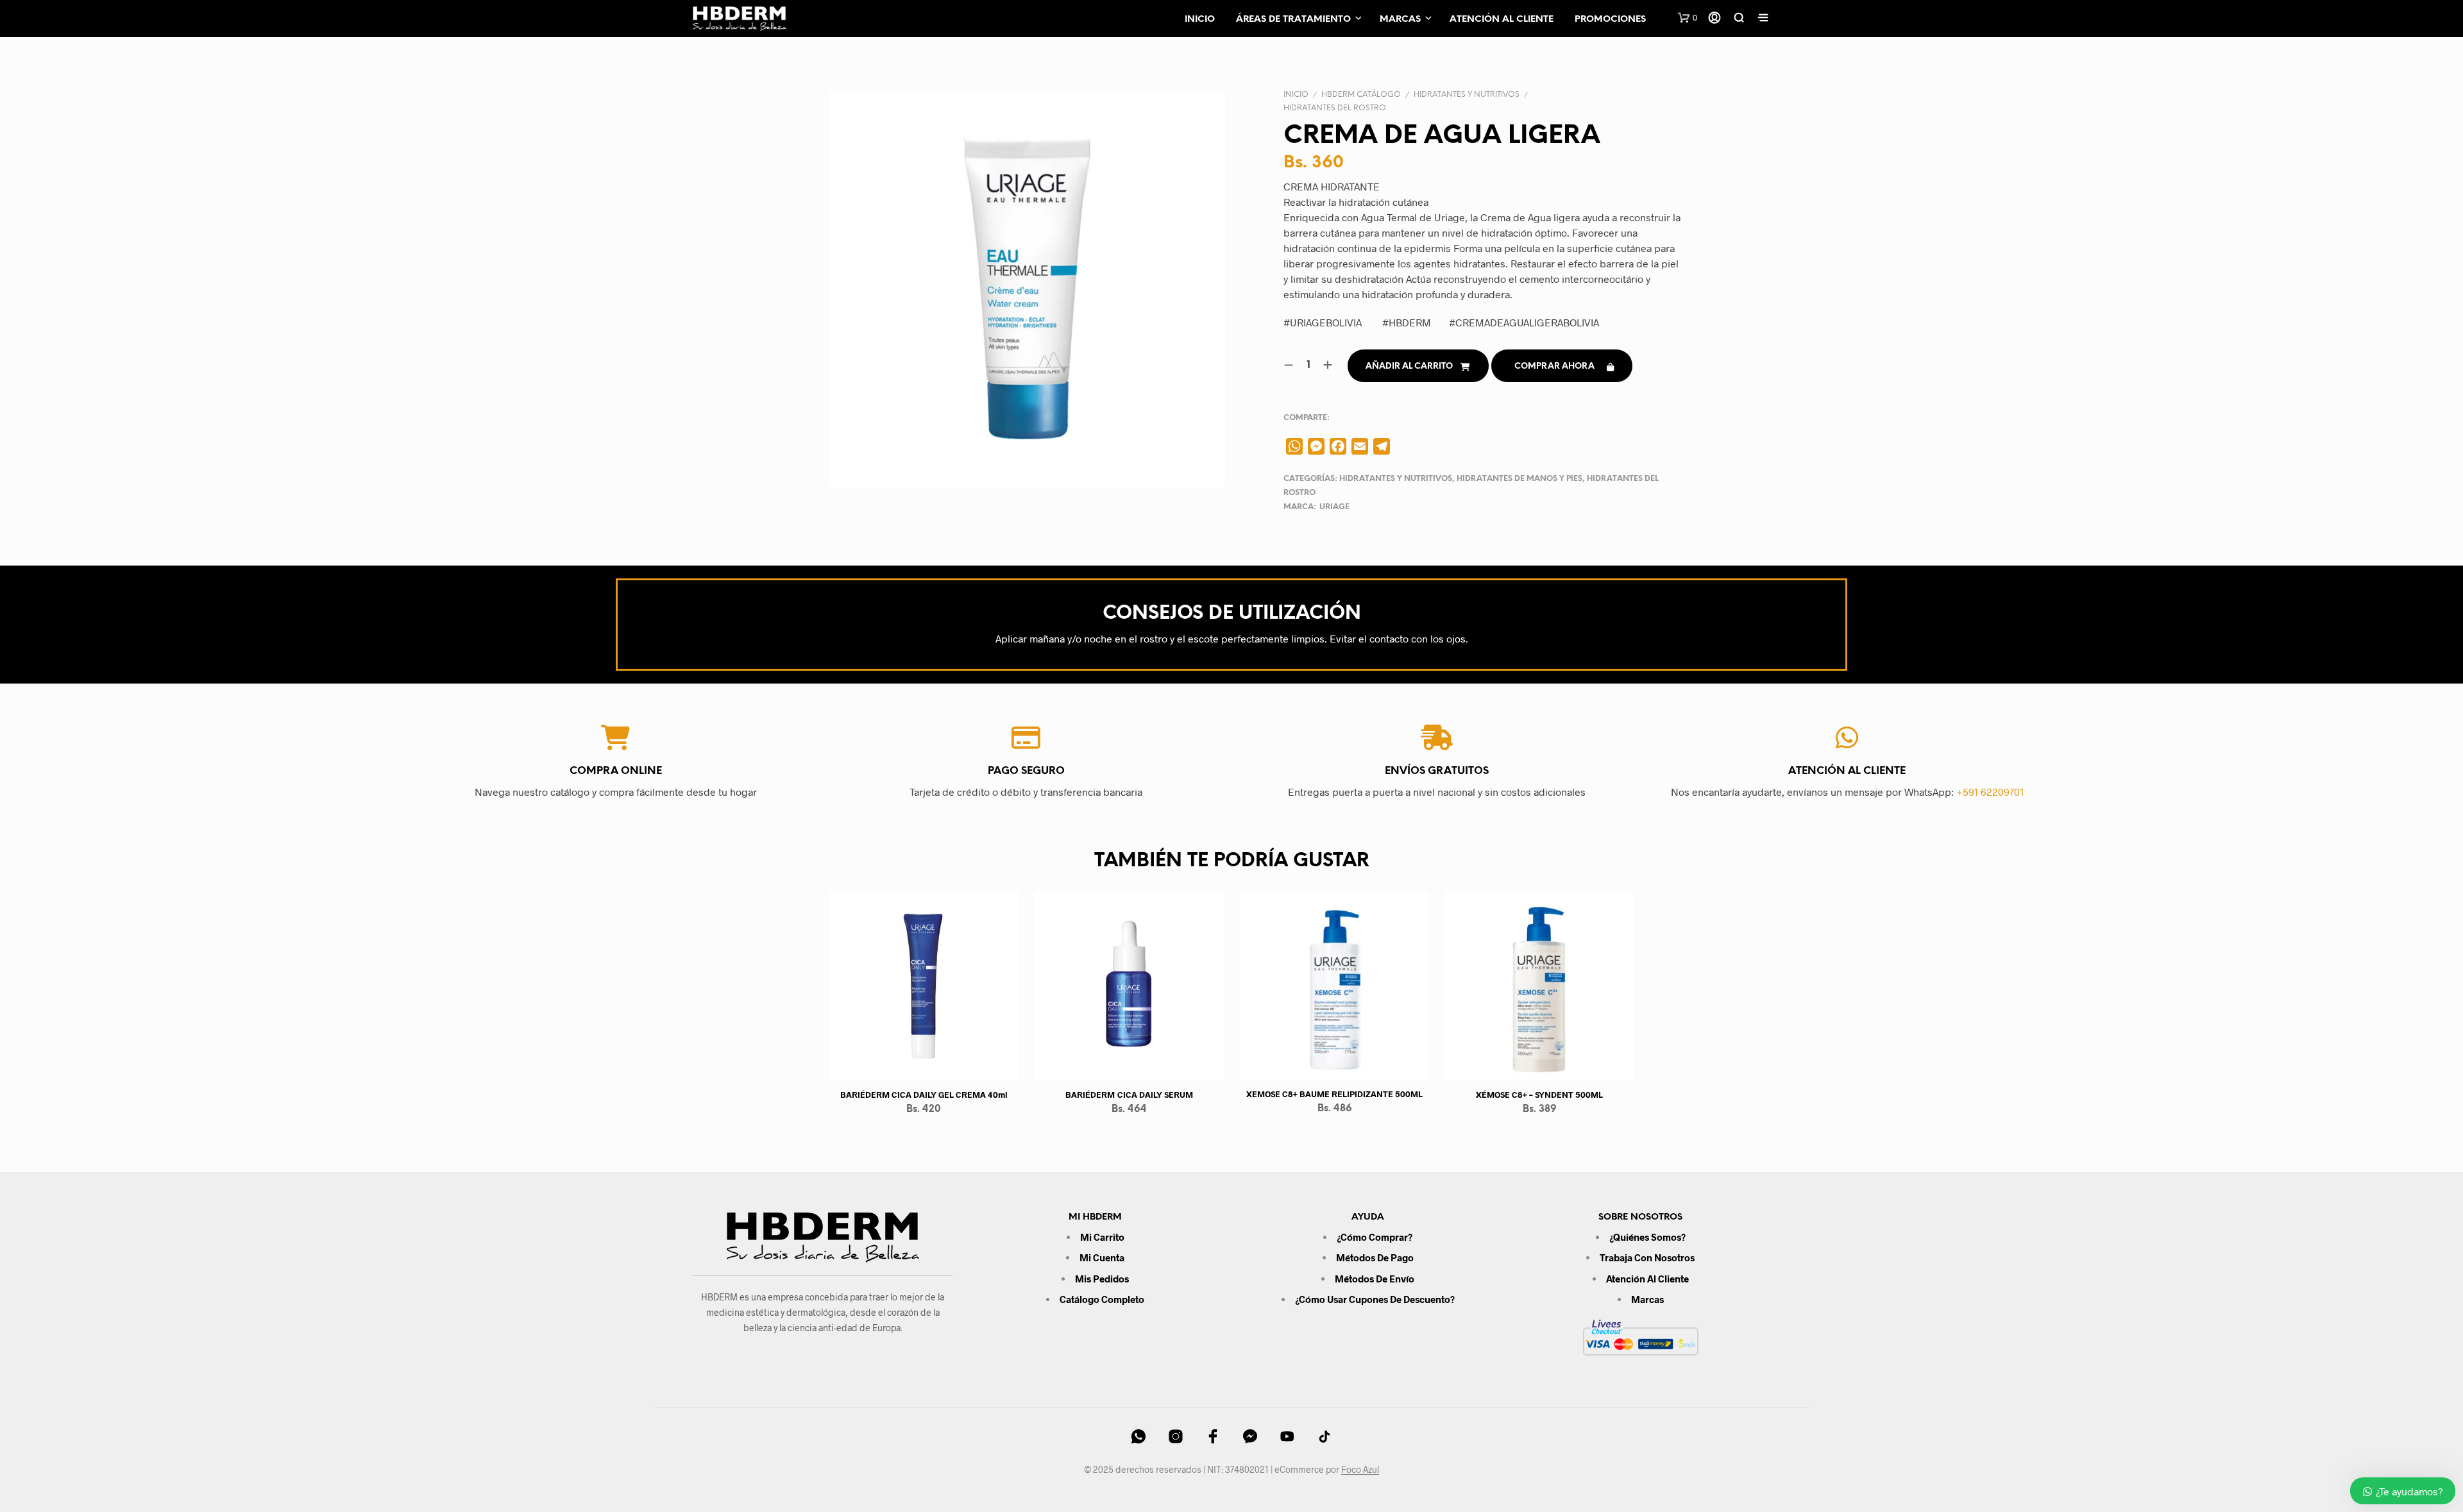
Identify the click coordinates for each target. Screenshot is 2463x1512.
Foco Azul (1360, 1470)
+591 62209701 (1990, 792)
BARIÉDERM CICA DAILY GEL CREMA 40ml (924, 1095)
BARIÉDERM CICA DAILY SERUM (1129, 1095)
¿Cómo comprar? (1375, 1237)
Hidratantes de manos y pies (1519, 479)
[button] (1688, 18)
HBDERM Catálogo (1361, 95)
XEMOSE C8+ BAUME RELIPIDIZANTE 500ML (1334, 1094)
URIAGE (1334, 507)
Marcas (1400, 20)
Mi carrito (1102, 1237)
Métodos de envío (1375, 1279)
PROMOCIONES (1610, 20)
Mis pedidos (1102, 1279)
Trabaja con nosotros (1647, 1257)
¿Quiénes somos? (1647, 1237)
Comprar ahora (1554, 366)
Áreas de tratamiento (1293, 20)
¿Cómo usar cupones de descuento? (1375, 1299)
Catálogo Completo (1102, 1299)
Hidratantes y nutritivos (1467, 95)
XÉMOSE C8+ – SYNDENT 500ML (1539, 1095)
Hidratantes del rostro (1335, 108)
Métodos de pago (1375, 1257)
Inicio (1200, 20)
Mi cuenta (1102, 1257)
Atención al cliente (1502, 20)
